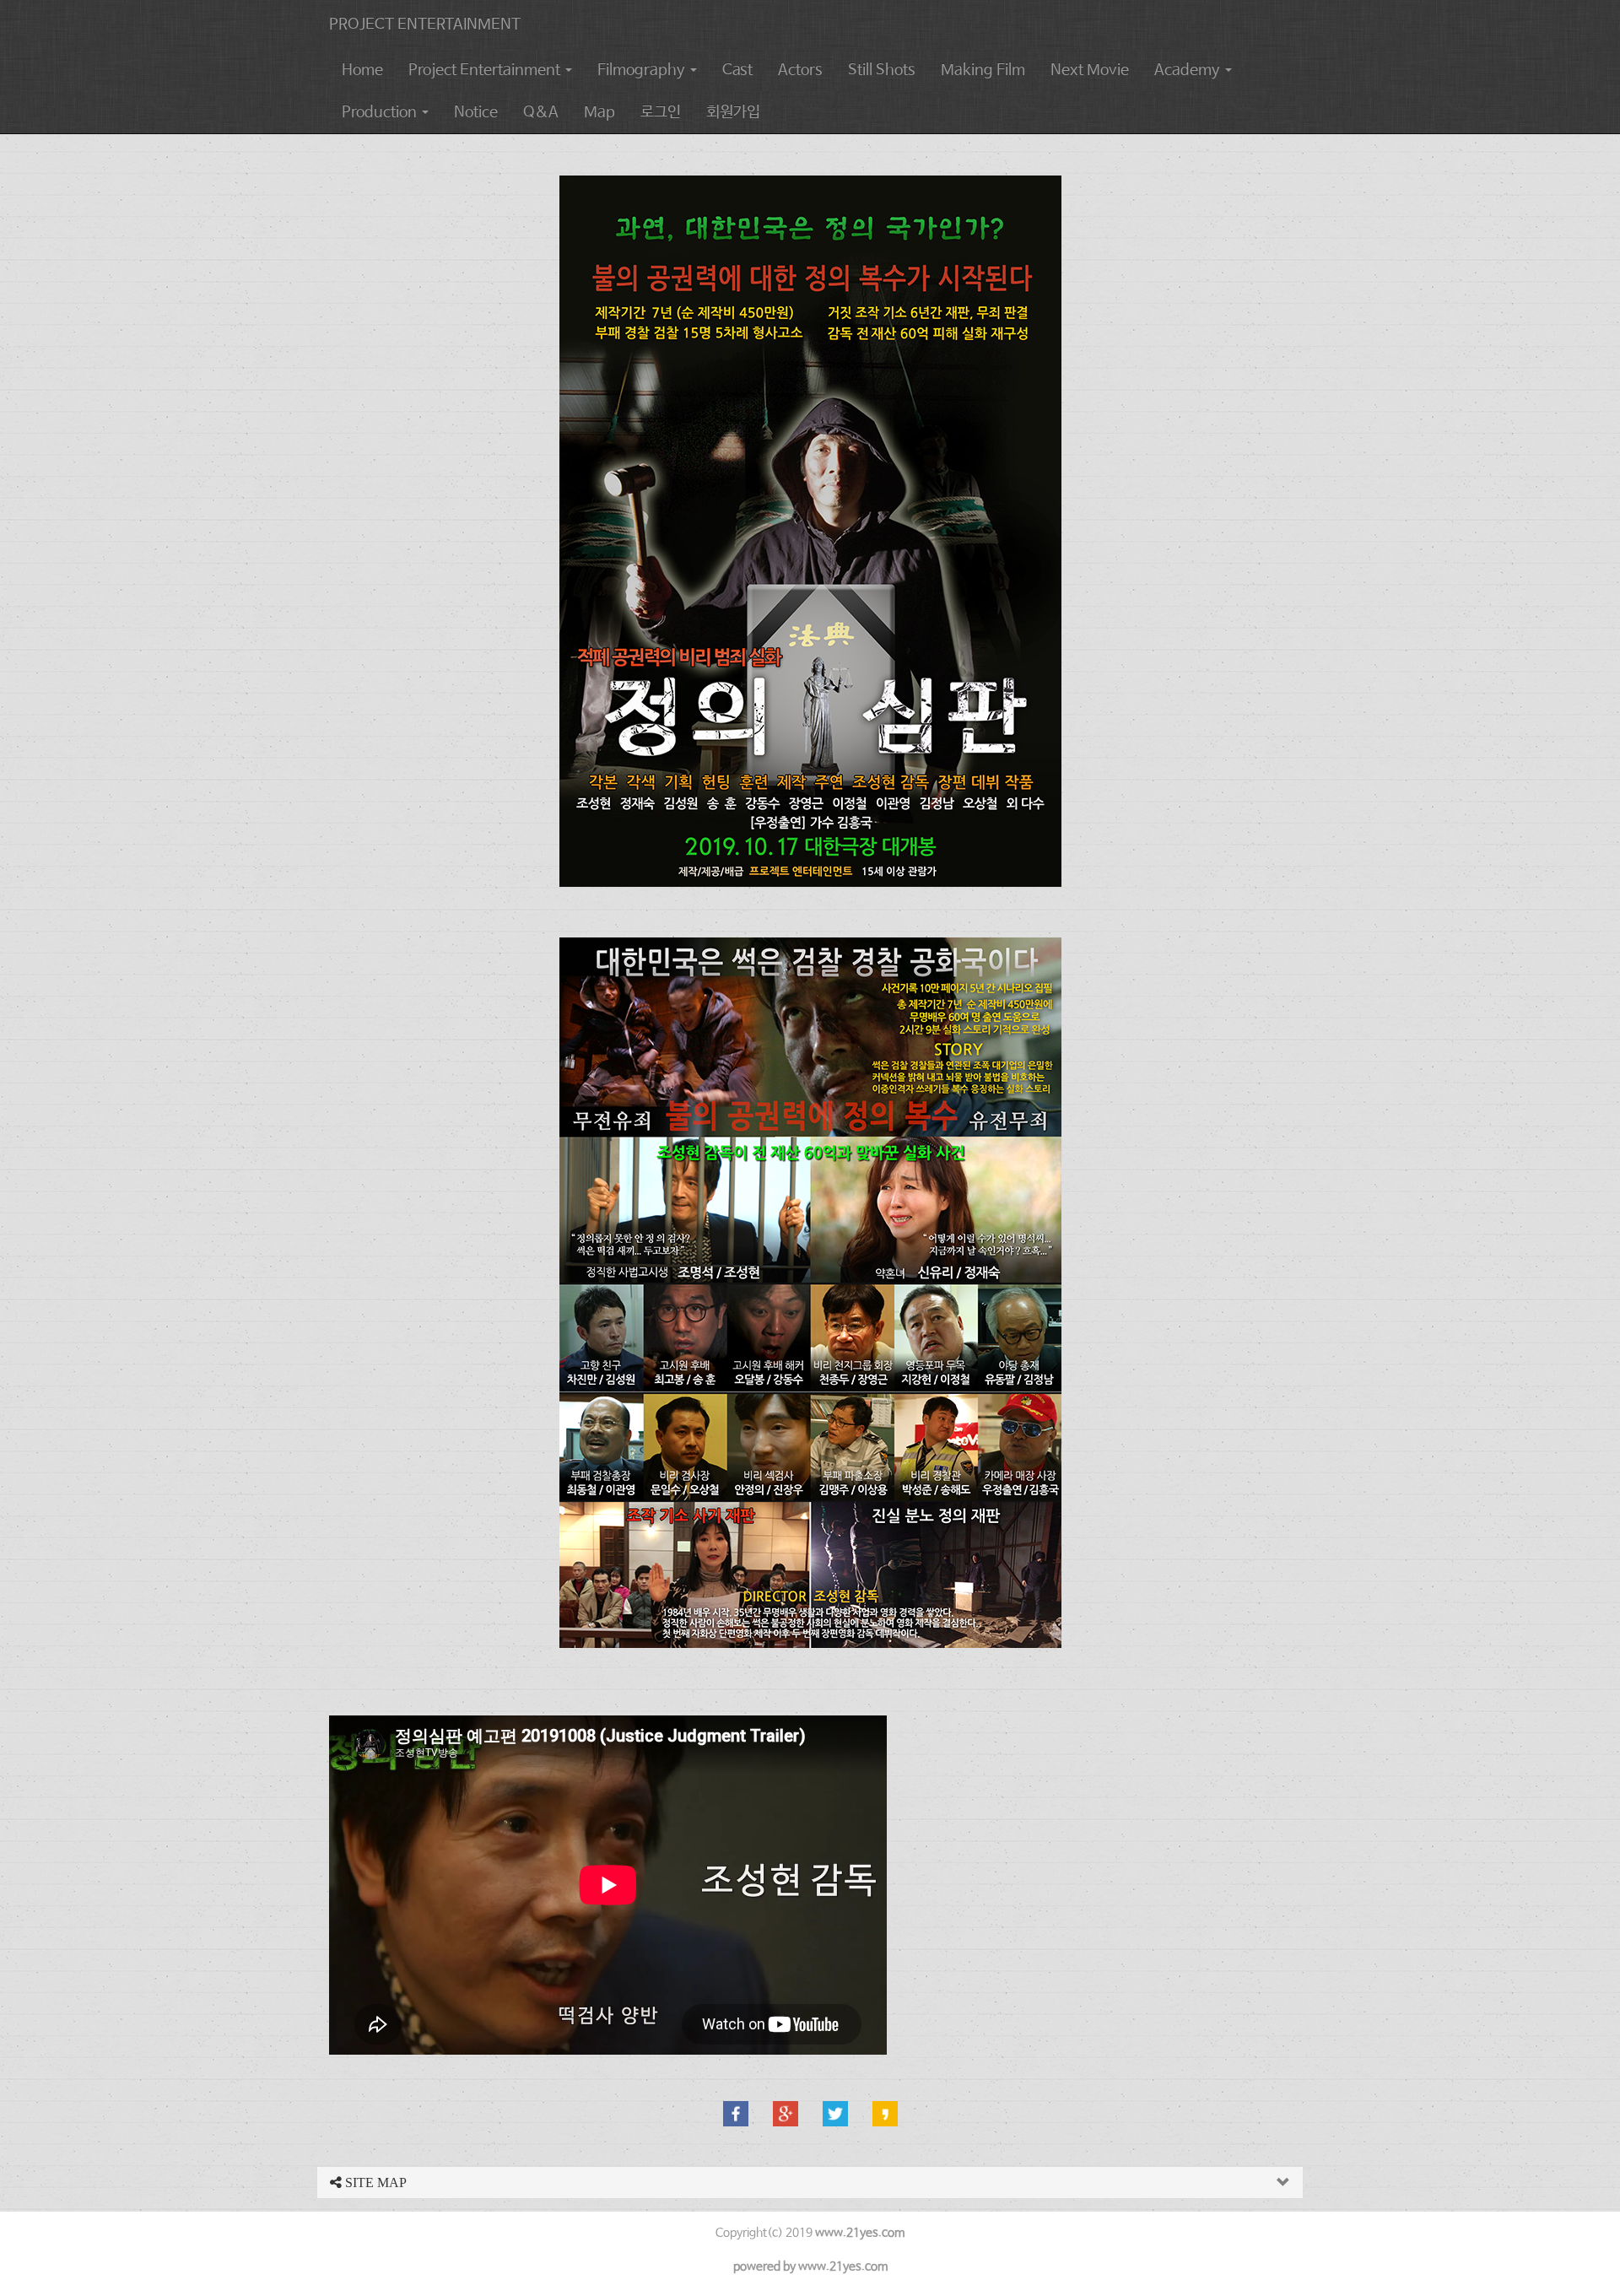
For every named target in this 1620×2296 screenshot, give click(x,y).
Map (599, 112)
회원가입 (733, 112)
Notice (476, 112)
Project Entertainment (486, 70)
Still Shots (882, 70)
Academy (1189, 70)
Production (381, 112)
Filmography (643, 70)
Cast (737, 70)
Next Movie (1090, 70)
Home (362, 70)
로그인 (661, 112)
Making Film (983, 70)
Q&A (541, 112)
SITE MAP (374, 2183)
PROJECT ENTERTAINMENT (425, 24)
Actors (800, 70)
